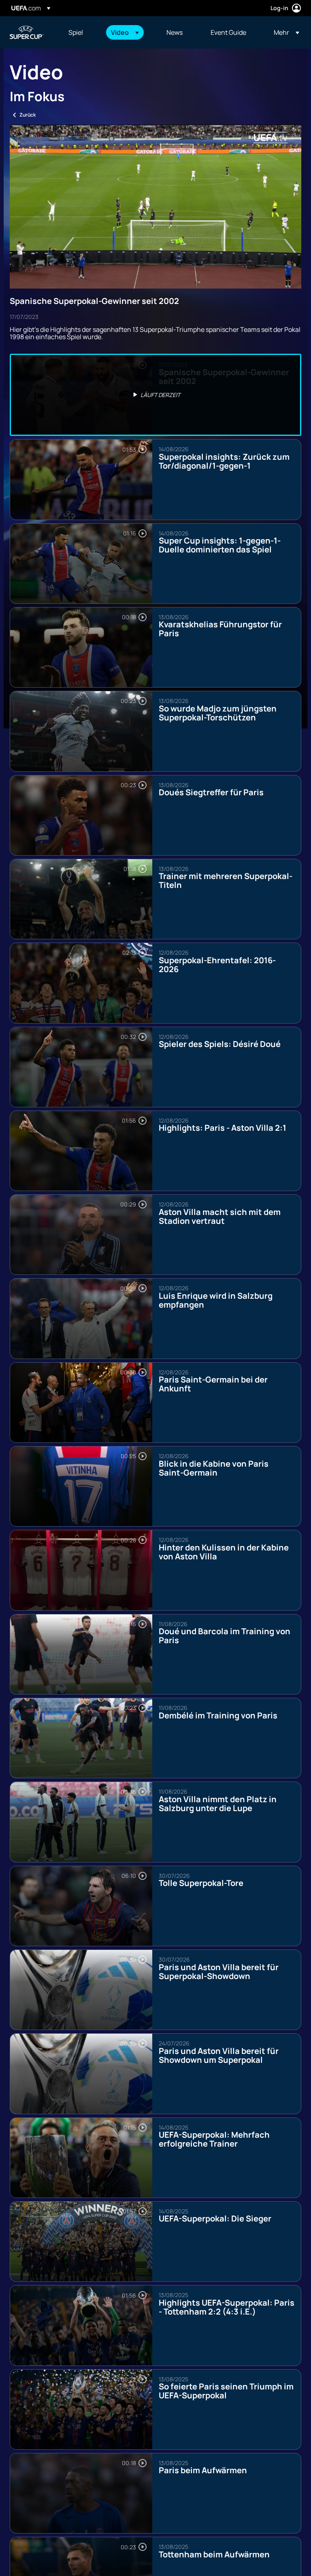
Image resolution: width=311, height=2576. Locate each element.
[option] (155, 395)
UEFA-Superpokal (27, 32)
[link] (76, 32)
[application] (155, 207)
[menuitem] (80, 32)
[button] (125, 32)
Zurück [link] (28, 115)
